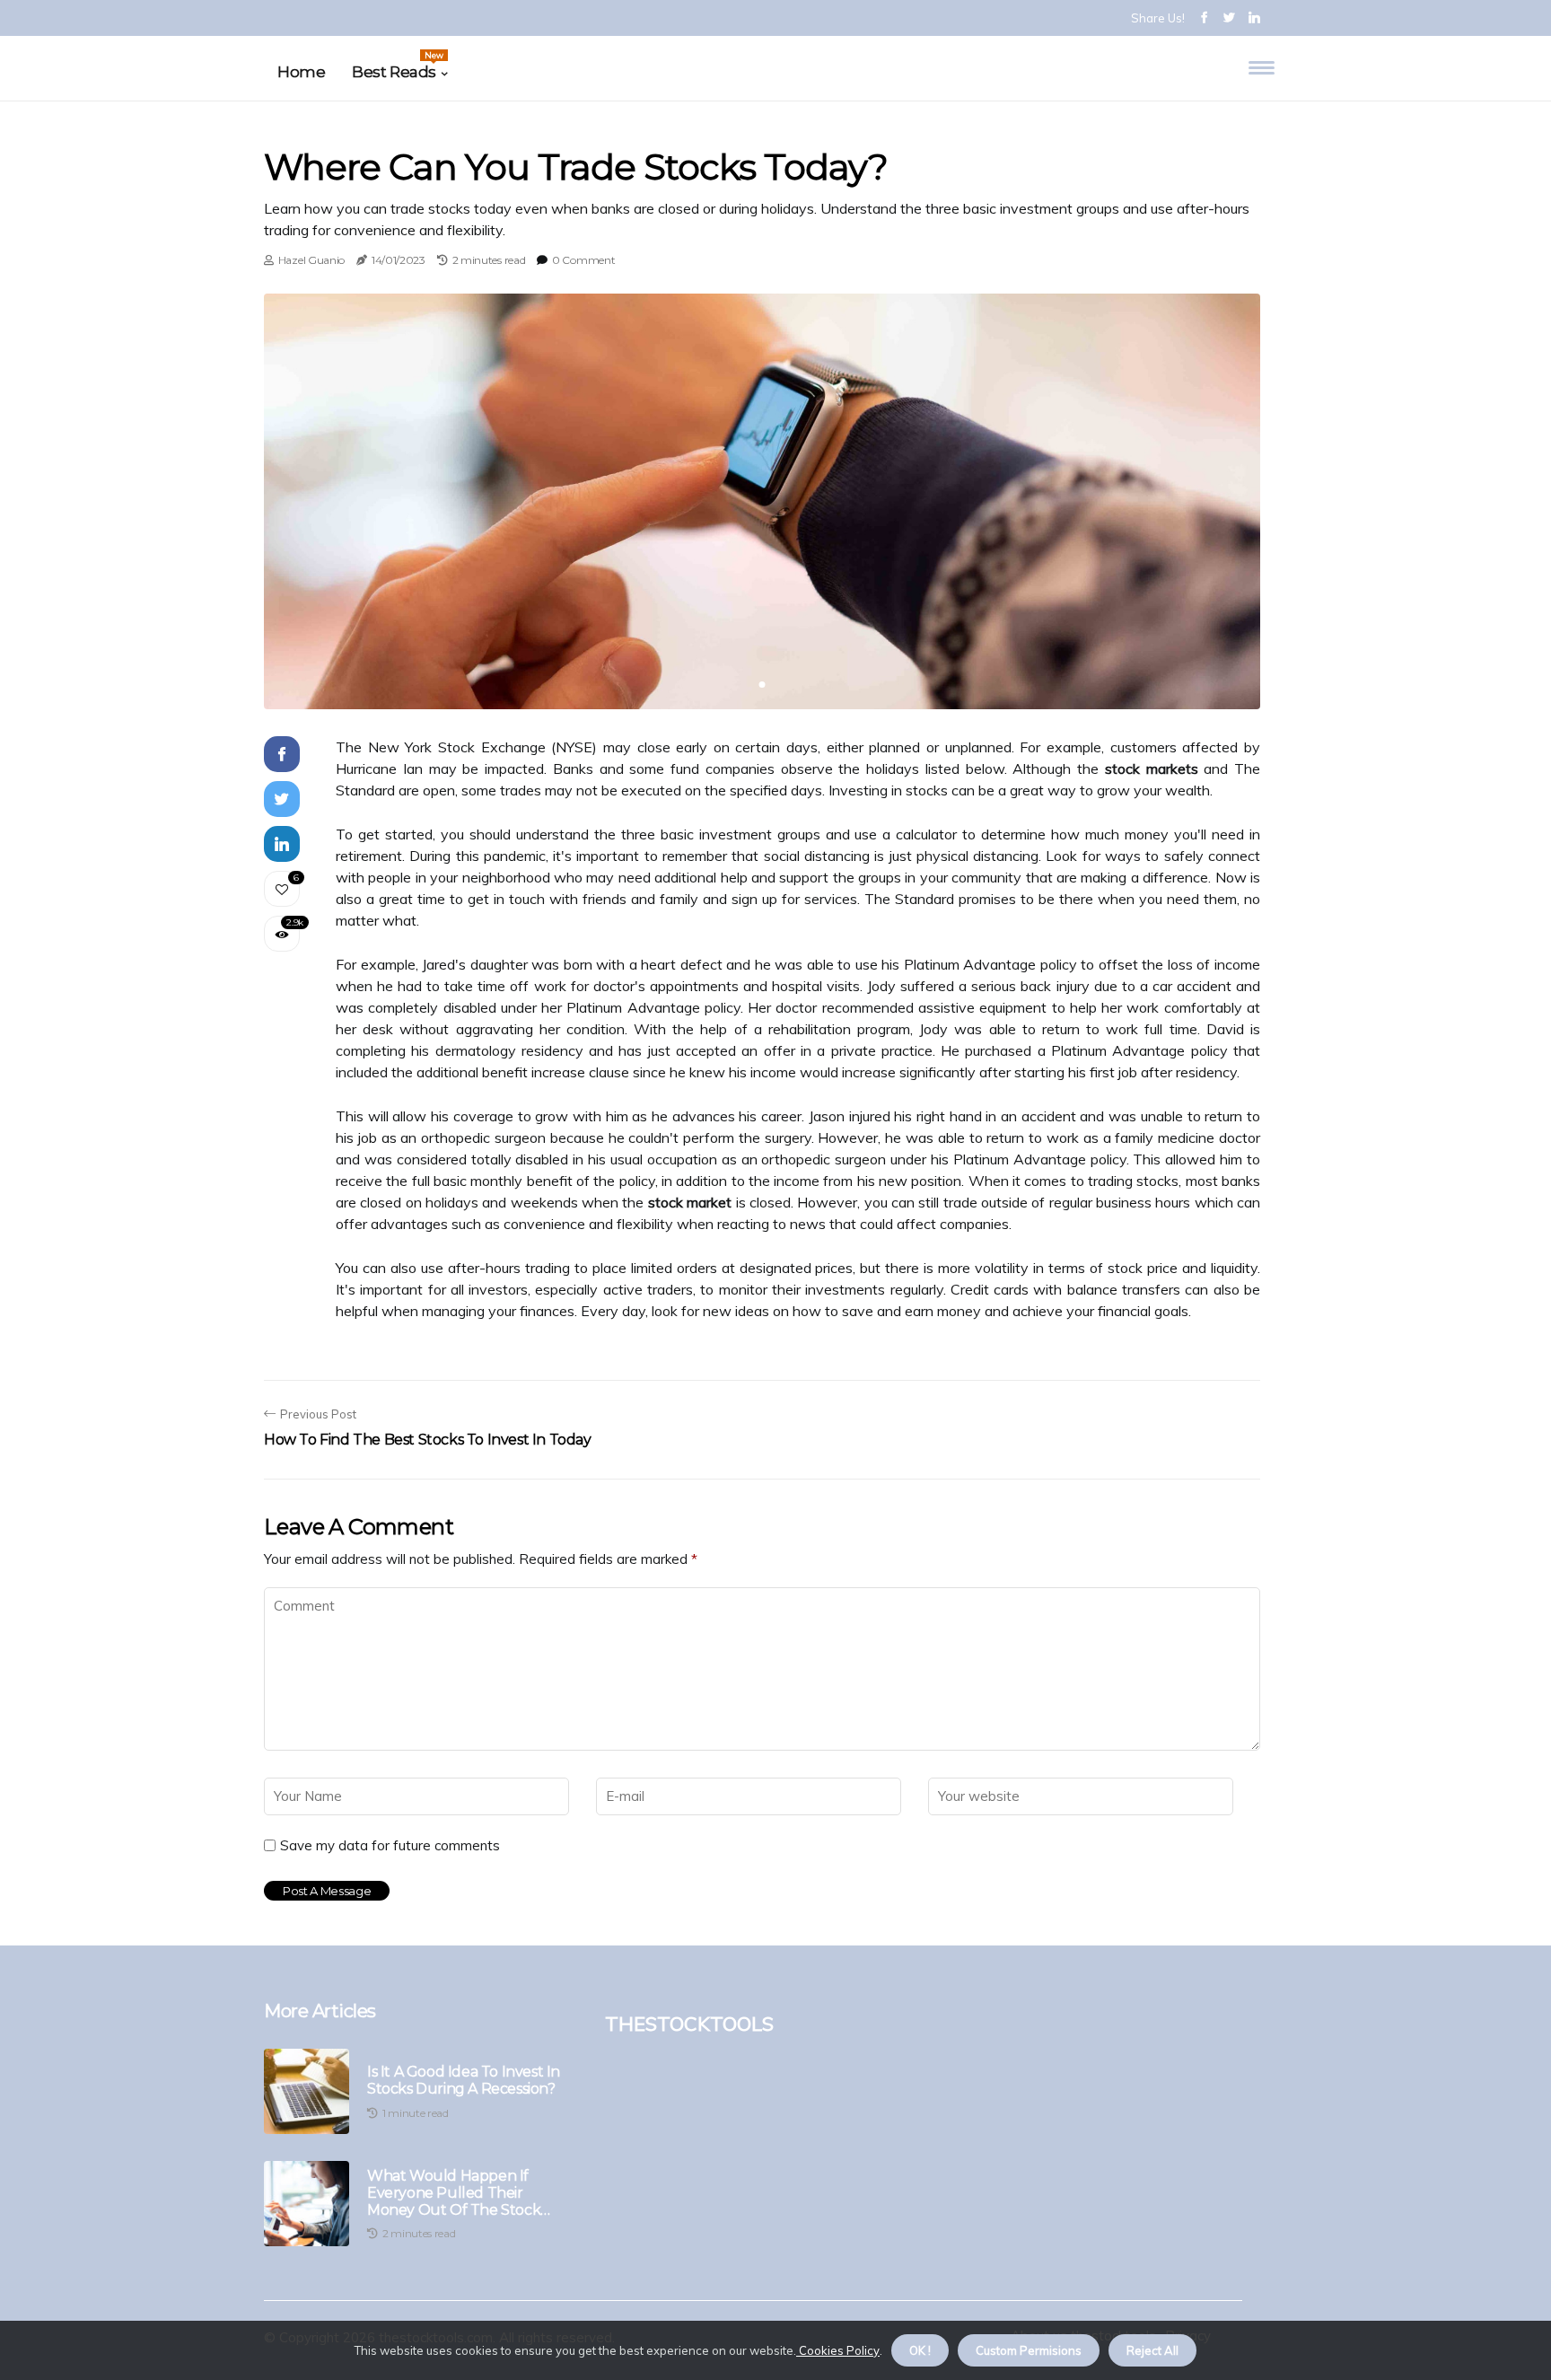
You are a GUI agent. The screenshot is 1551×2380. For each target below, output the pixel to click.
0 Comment (583, 260)
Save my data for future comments (390, 1846)
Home (301, 72)
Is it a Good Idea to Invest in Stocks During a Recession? (464, 2080)
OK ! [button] (920, 2350)
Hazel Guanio (311, 260)
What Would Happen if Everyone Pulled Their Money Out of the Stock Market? (454, 2193)
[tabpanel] (762, 501)
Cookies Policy (838, 2350)
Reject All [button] (1152, 2350)
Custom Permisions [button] (1029, 2350)
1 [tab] (762, 685)
